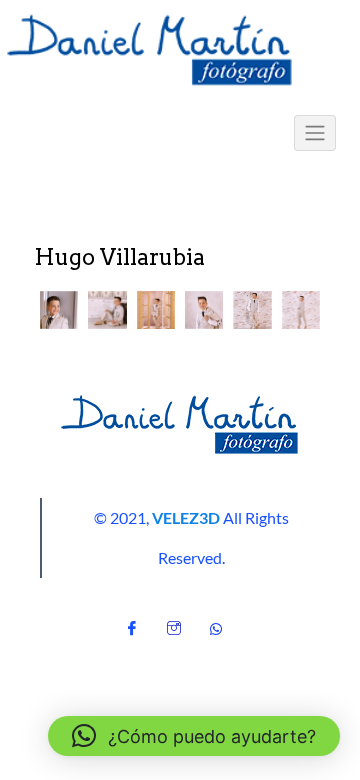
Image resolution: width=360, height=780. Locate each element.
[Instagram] (174, 623)
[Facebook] (132, 623)
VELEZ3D (186, 517)
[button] (59, 310)
